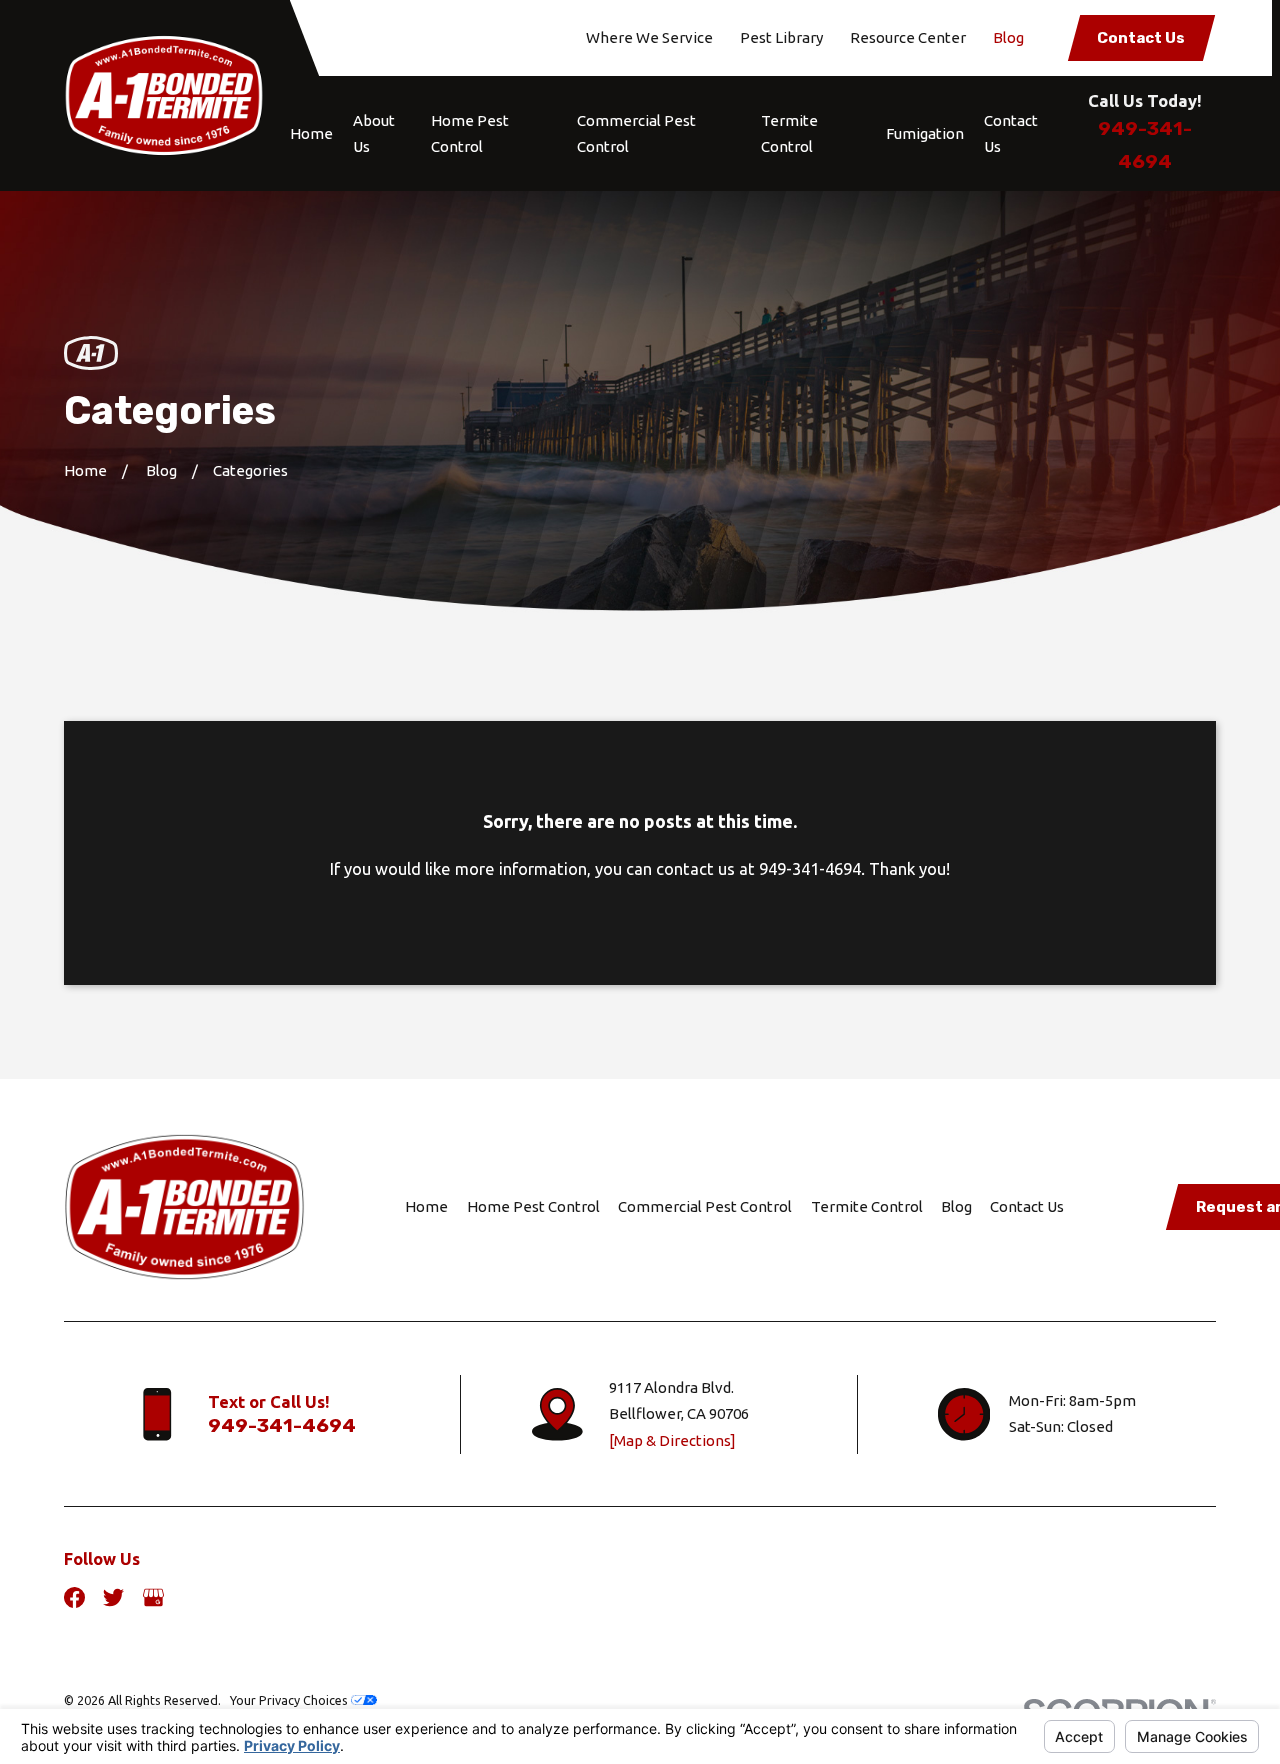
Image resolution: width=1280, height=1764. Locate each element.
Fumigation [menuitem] (925, 133)
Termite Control (867, 1206)
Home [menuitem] (311, 133)
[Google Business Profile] (153, 1597)
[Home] (164, 95)
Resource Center (908, 37)
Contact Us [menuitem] (1011, 133)
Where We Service (649, 37)
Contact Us (1141, 38)
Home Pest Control (533, 1206)
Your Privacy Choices (290, 1700)
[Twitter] (113, 1597)
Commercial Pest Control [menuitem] (636, 133)
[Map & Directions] (672, 1440)
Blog (1008, 37)
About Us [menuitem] (374, 133)
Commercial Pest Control (705, 1206)
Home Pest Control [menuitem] (470, 133)
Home (426, 1206)
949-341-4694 (282, 1425)
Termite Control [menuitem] (789, 133)
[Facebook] (74, 1597)
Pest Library (781, 37)
